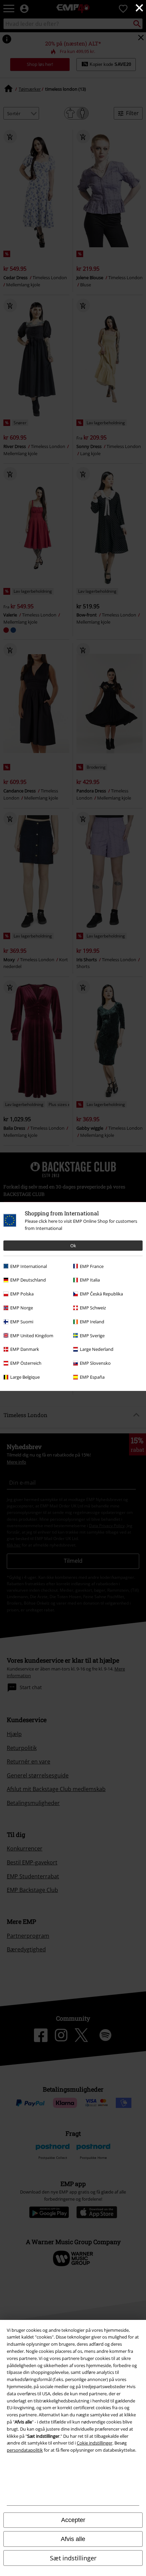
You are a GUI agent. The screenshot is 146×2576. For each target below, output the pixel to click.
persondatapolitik (25, 2450)
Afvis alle (73, 2539)
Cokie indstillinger (95, 2443)
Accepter (73, 2520)
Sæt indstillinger (73, 2558)
